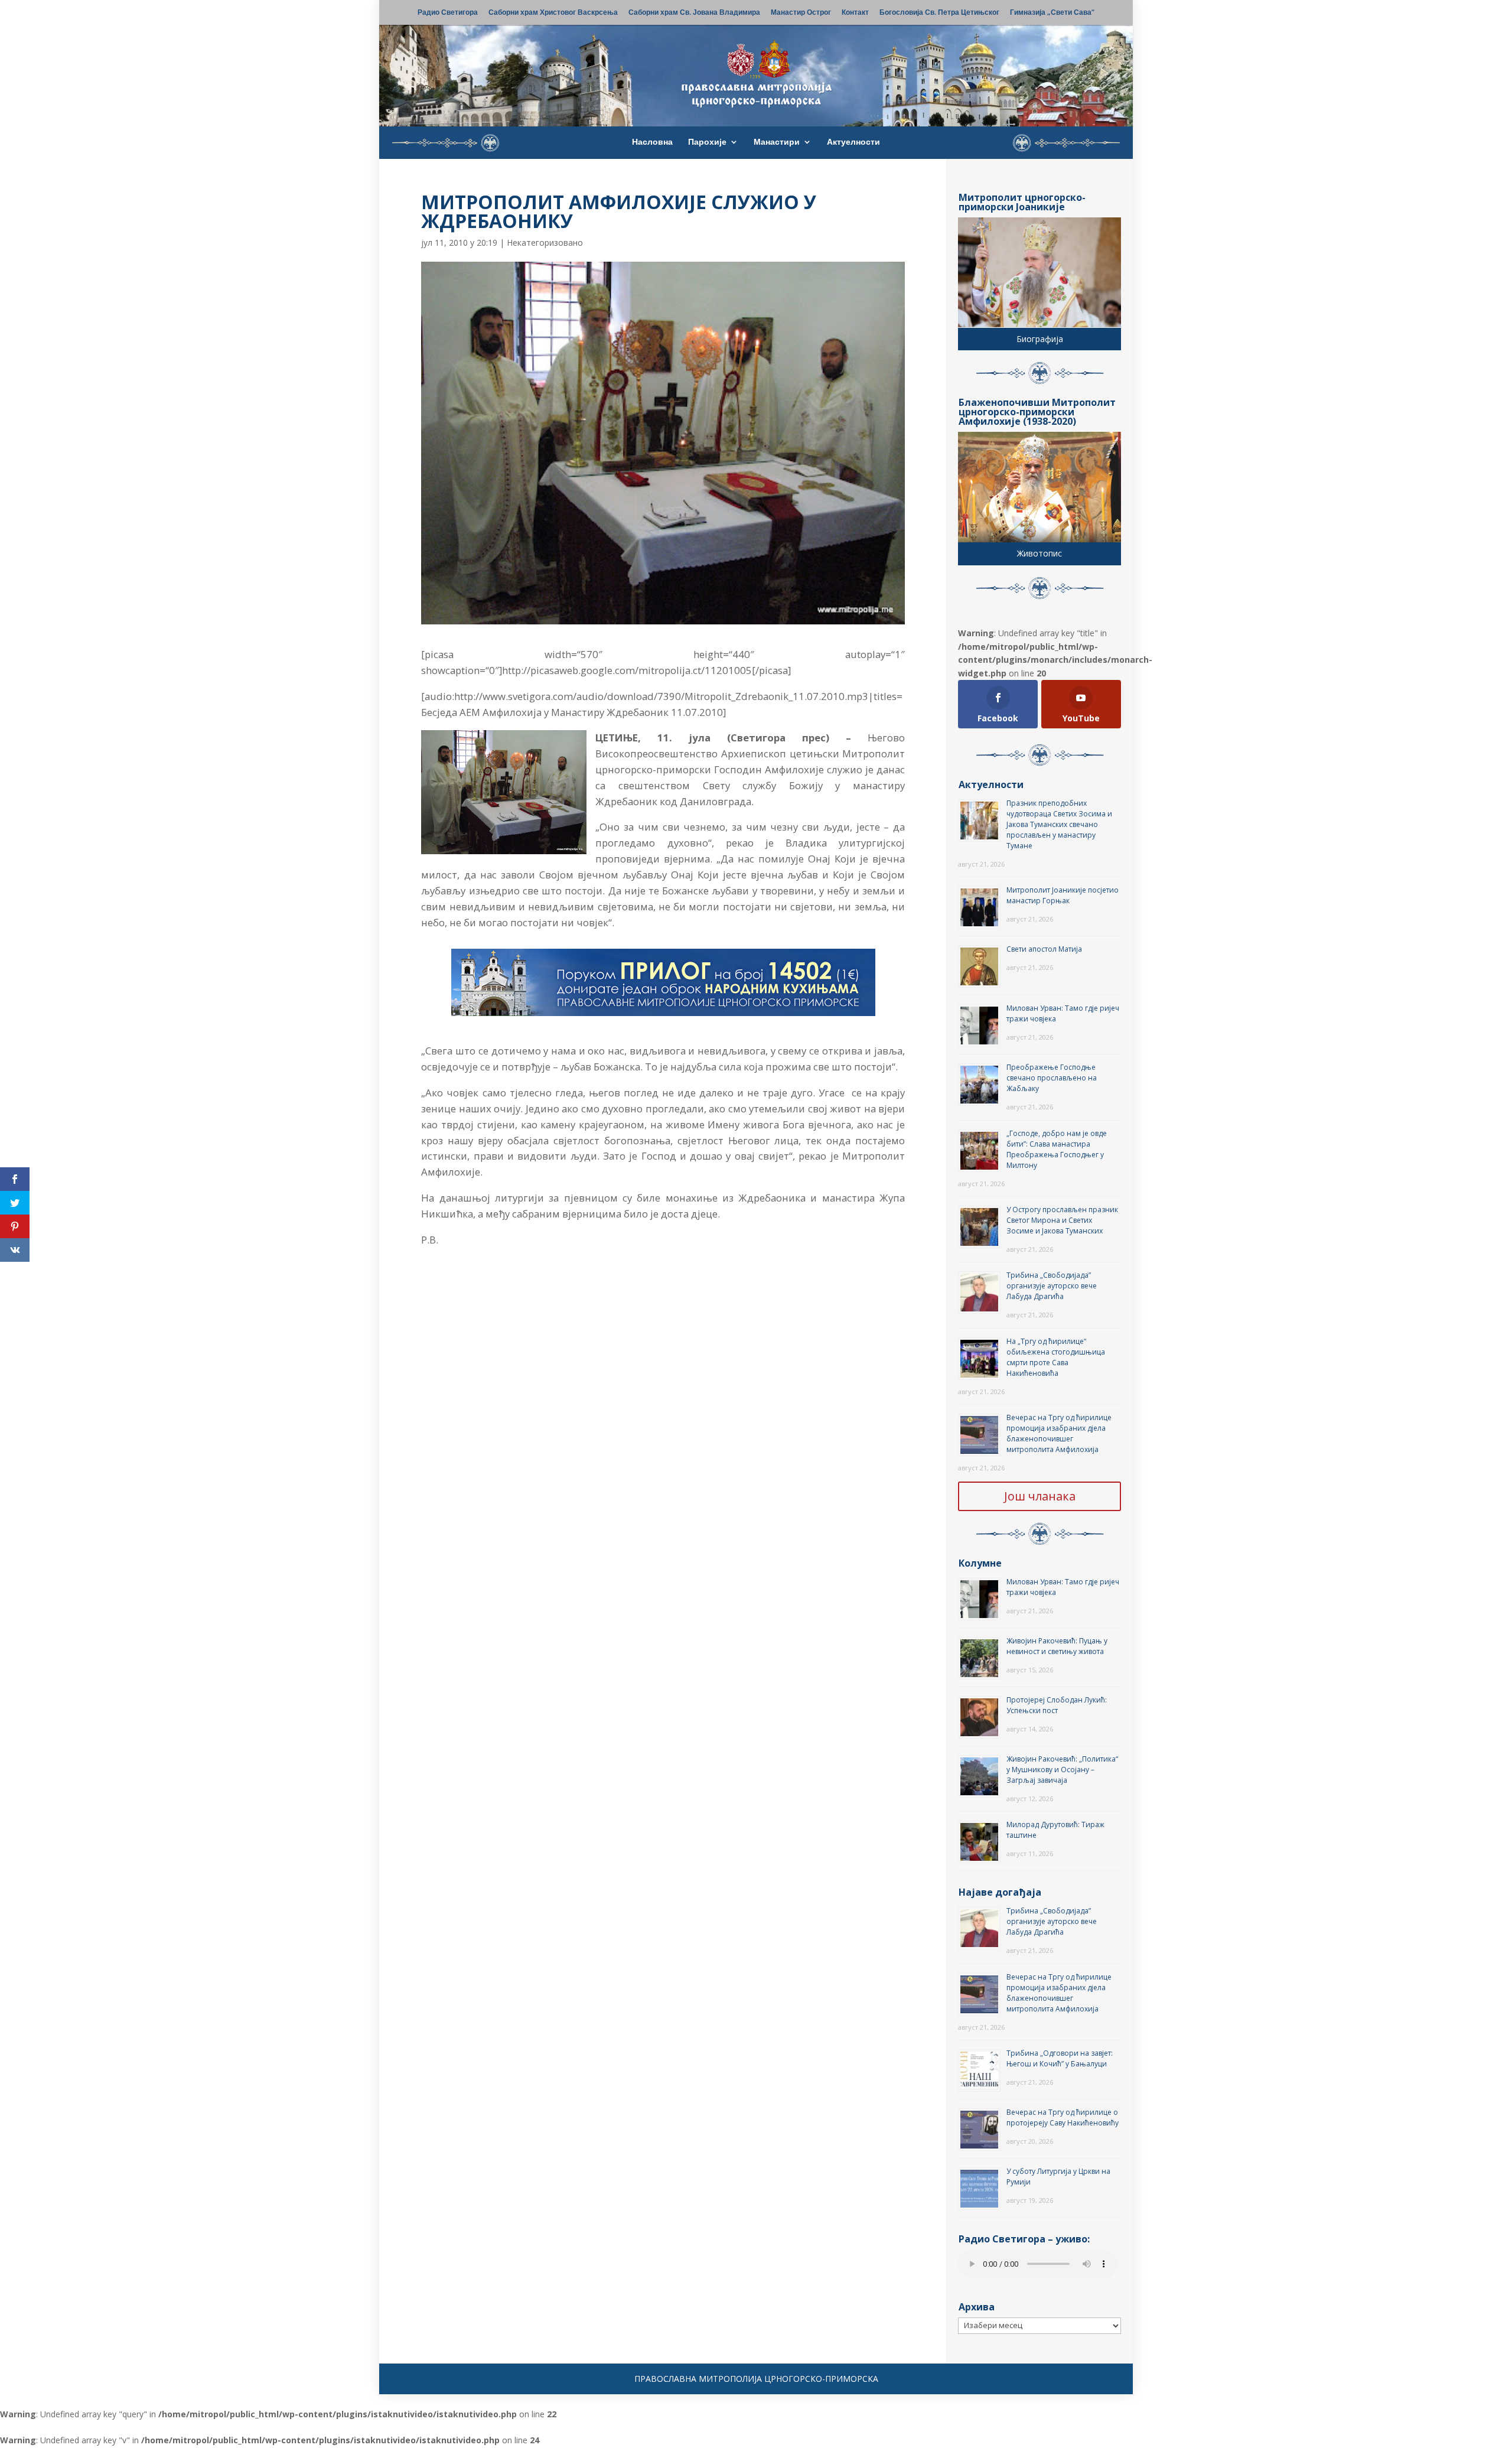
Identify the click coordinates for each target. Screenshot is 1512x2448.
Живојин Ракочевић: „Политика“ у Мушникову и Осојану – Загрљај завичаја (1062, 1770)
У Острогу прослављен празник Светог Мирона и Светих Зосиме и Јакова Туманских (1062, 1220)
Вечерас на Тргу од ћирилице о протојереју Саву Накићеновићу (1063, 2117)
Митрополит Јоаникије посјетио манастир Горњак (1063, 895)
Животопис (1039, 553)
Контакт (855, 13)
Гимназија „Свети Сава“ (1052, 13)
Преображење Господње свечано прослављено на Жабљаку (1052, 1078)
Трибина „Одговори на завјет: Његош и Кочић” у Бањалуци (1060, 2058)
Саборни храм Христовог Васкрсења (553, 13)
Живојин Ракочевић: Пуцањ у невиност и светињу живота (1057, 1646)
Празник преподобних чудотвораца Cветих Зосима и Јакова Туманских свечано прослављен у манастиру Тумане (1059, 824)
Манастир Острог (801, 13)
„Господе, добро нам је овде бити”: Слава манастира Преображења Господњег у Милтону (1057, 1149)
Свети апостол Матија (1044, 949)
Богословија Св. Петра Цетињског (939, 13)
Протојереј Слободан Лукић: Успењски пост (1057, 1705)
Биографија (1040, 339)
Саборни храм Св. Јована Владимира (694, 13)
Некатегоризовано (545, 242)
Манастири (777, 142)
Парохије (707, 142)
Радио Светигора (448, 13)
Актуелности (853, 142)
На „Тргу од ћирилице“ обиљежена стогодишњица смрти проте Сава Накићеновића (1056, 1357)
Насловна (652, 142)
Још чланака (1040, 1496)
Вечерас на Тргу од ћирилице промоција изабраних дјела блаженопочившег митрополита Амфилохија (1059, 1433)
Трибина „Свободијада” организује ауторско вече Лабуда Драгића (1052, 1286)
